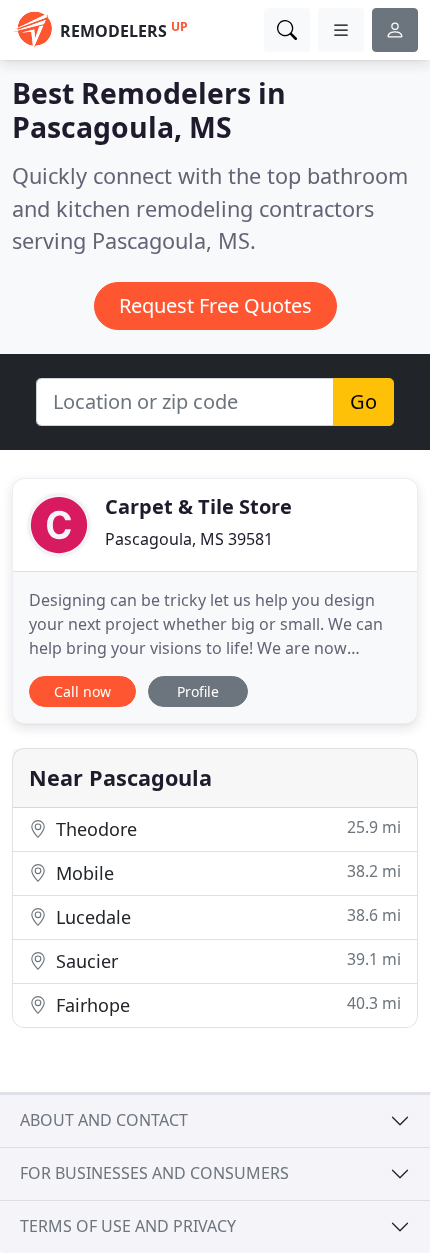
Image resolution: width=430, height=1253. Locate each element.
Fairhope (226, 1004)
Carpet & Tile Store (198, 506)
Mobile (226, 872)
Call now (82, 691)
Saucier (226, 960)
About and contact (104, 1120)
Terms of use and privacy (128, 1226)
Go (363, 401)
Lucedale (226, 916)
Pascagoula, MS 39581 (189, 539)
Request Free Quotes (215, 305)
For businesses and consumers (154, 1173)
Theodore (226, 828)
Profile (198, 691)
